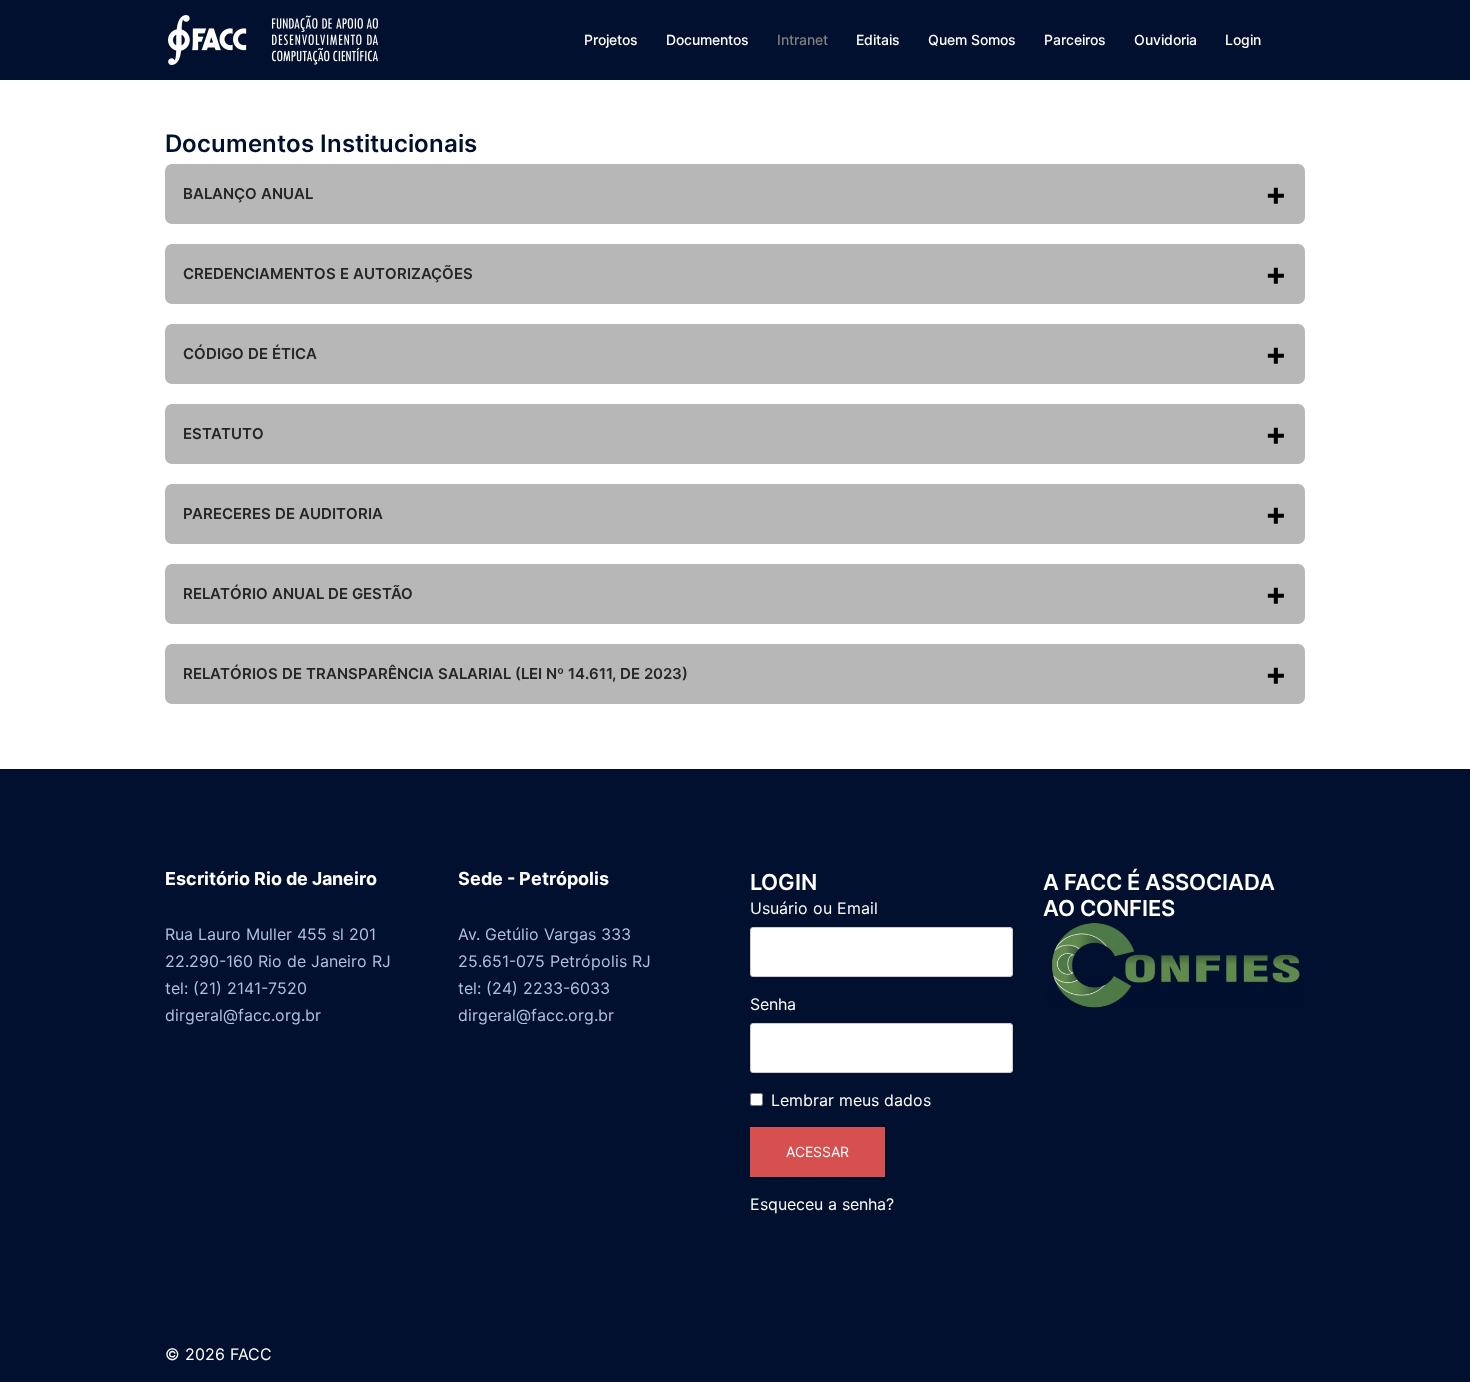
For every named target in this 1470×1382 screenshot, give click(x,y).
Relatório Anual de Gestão (298, 593)
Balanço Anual (248, 193)
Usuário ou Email (814, 908)
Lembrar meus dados (851, 1100)
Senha (773, 1004)
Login (1243, 39)
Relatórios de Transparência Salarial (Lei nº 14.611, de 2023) (435, 673)
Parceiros (1075, 39)
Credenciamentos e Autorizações (328, 273)
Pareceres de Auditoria (283, 513)
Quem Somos (972, 39)
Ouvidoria (1165, 39)
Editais (878, 39)
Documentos (707, 39)
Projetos (611, 39)
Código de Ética (250, 353)
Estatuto (223, 433)
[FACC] (273, 38)
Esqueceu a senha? (822, 1204)
